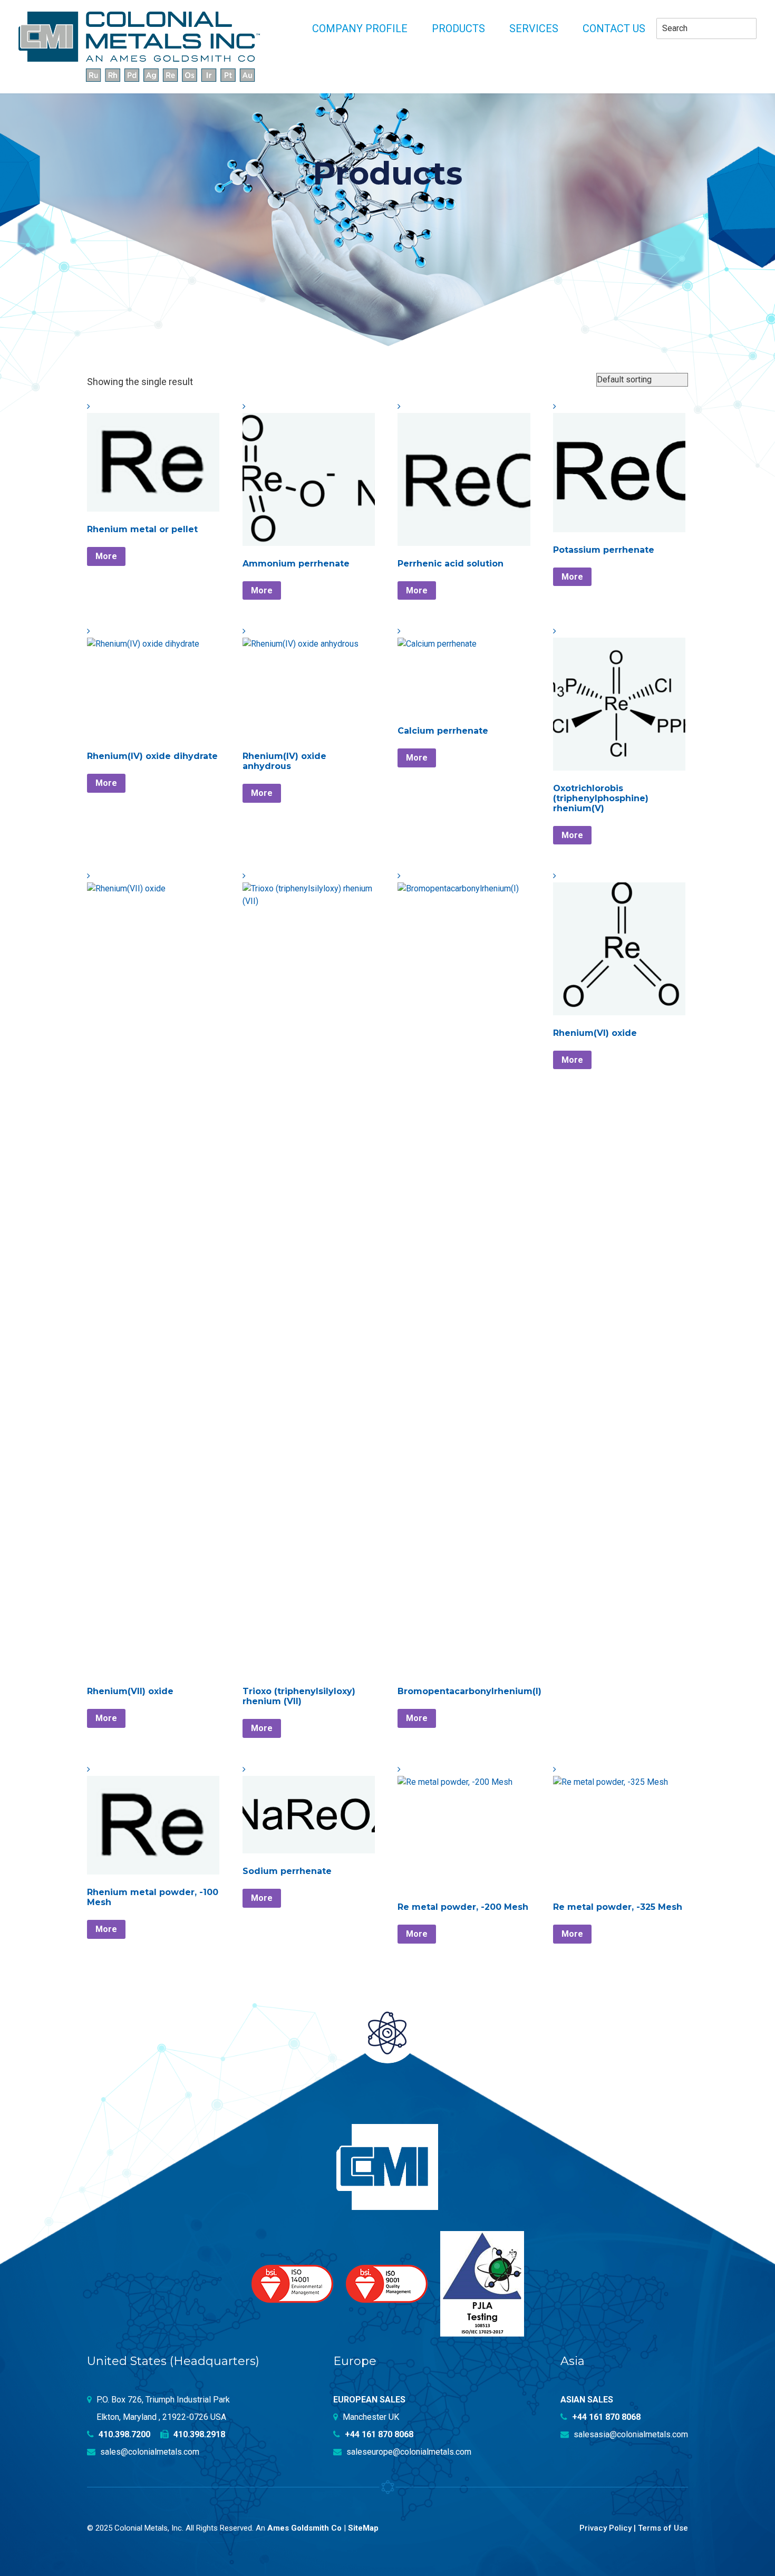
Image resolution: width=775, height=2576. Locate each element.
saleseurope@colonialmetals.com (408, 2452)
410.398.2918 (198, 2434)
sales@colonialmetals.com (149, 2452)
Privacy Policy (606, 2528)
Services (534, 28)
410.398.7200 (123, 2434)
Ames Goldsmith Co (304, 2528)
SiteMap (363, 2528)
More (106, 556)
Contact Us (614, 28)
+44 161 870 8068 (378, 2434)
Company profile (360, 28)
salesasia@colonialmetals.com (630, 2434)
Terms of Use (663, 2528)
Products (458, 28)
